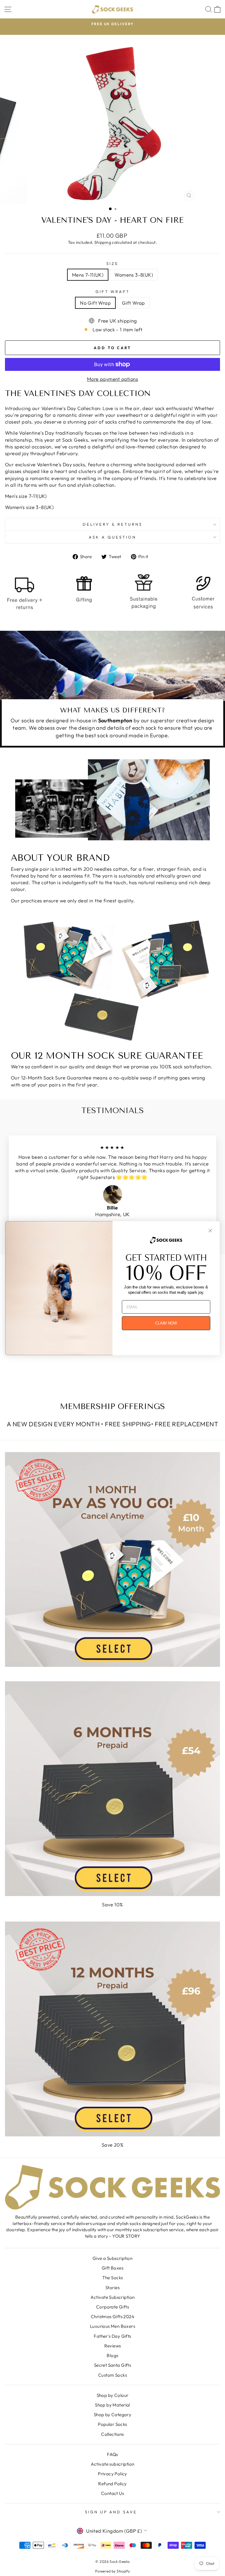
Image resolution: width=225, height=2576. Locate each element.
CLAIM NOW (166, 1323)
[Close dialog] (210, 1230)
